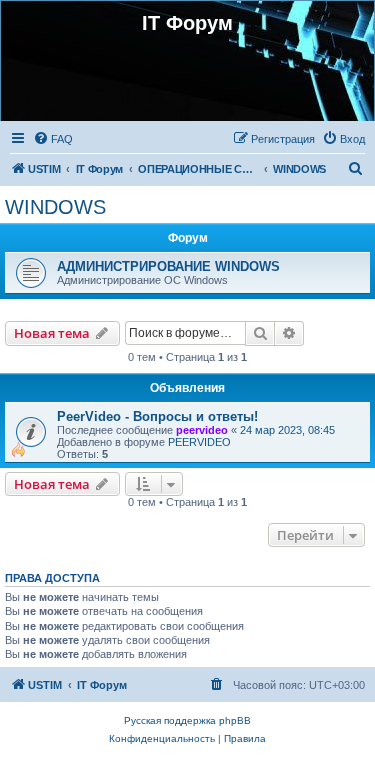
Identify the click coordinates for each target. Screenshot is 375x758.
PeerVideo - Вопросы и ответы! (157, 416)
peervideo (202, 430)
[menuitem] (53, 139)
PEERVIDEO (199, 442)
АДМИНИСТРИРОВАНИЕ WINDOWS (168, 266)
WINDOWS (55, 207)
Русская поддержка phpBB (187, 720)
